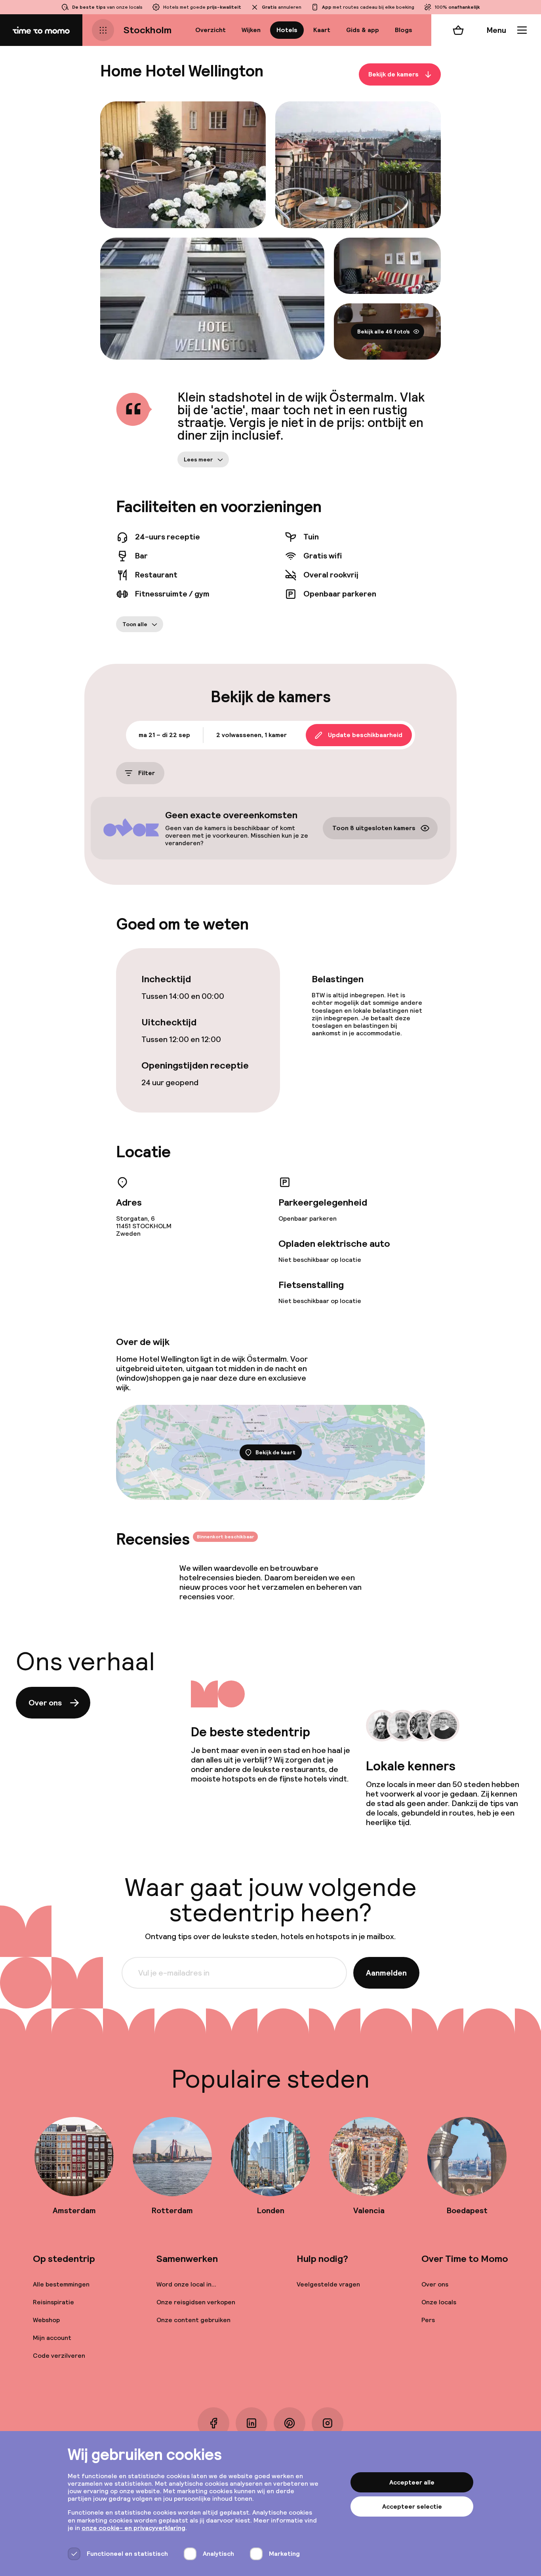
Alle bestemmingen (61, 2284)
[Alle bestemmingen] (103, 30)
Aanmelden (386, 1973)
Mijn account (52, 2338)
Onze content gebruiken (193, 2320)
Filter (147, 773)
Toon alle (135, 624)
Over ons (45, 1703)
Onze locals (439, 2302)
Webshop (46, 2320)
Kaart (322, 30)
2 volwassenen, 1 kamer (251, 735)
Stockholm (148, 30)
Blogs (404, 30)
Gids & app (363, 30)
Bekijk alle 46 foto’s (384, 332)
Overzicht (210, 30)
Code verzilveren (59, 2356)
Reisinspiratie (53, 2302)
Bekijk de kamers (393, 74)
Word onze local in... (186, 2284)
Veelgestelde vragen (328, 2284)
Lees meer (198, 459)
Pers (428, 2320)
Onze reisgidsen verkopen (196, 2302)
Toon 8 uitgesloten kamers (374, 828)
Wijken (251, 30)
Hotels (287, 30)
